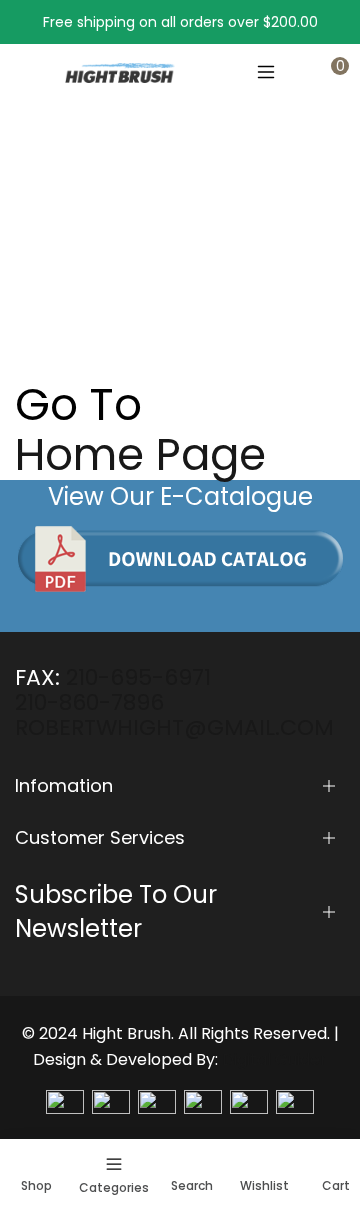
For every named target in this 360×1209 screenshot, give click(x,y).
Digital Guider (274, 1059)
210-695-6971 (138, 677)
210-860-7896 (89, 702)
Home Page (140, 455)
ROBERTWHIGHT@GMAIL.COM (174, 727)
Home (36, 263)
